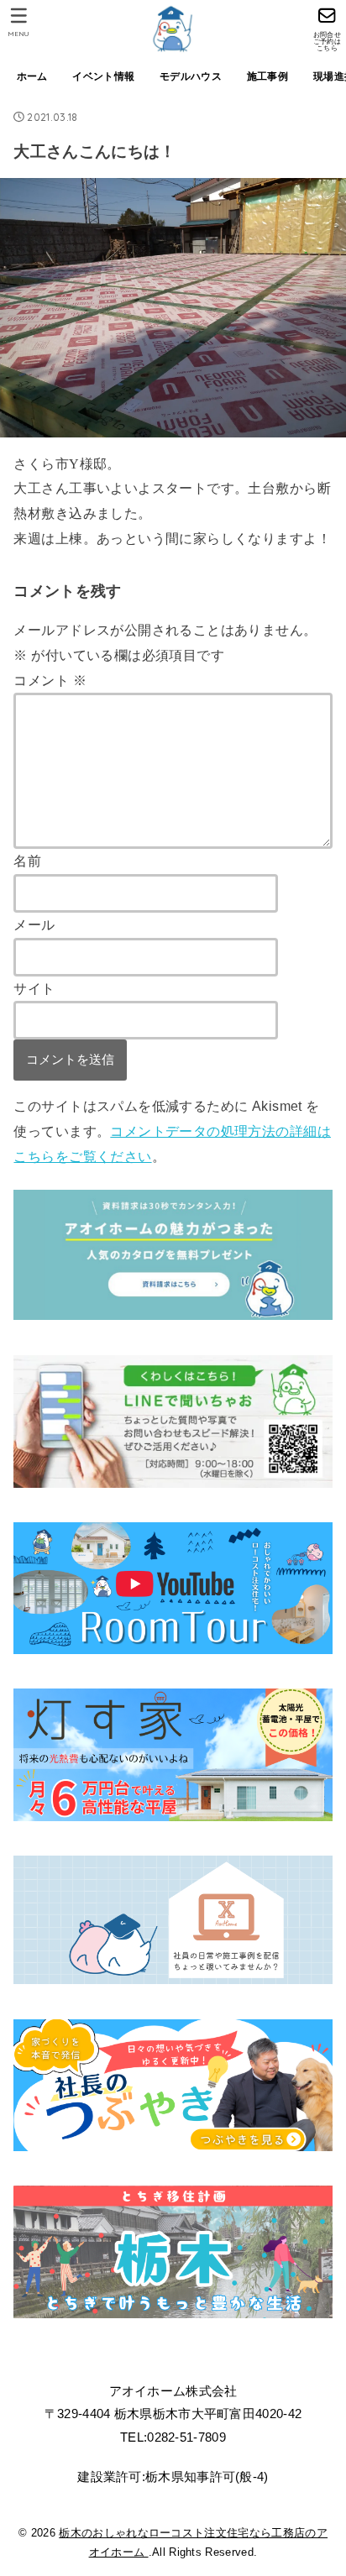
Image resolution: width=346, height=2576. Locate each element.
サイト (34, 988)
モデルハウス (191, 76)
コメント (50, 680)
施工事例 (267, 76)
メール (34, 924)
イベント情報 (103, 76)
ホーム (32, 76)
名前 (27, 861)
